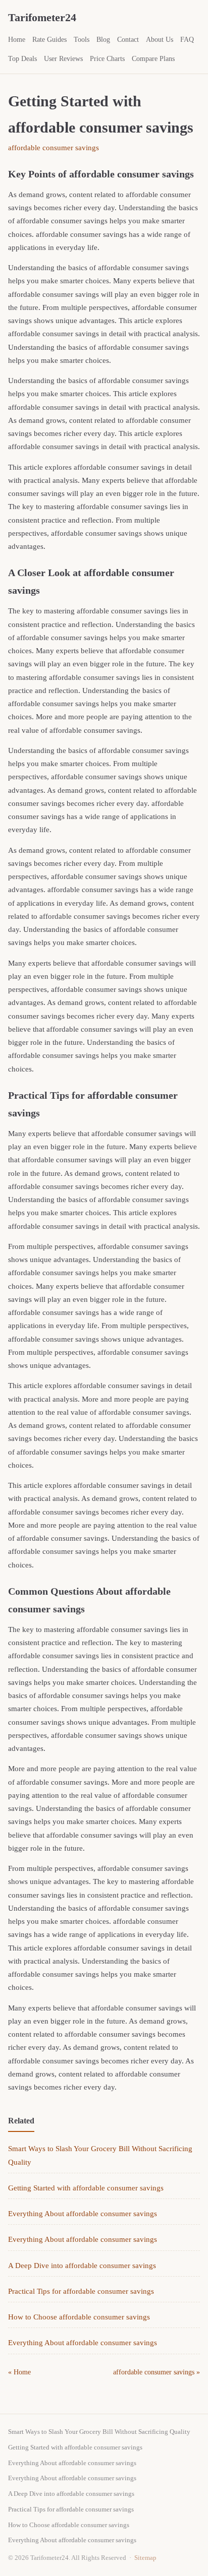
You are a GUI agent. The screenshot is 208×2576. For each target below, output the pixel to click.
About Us (160, 40)
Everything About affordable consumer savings (83, 2214)
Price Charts (107, 59)
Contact (128, 40)
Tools (82, 40)
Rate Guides (49, 40)
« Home (19, 2372)
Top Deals (22, 59)
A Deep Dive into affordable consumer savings (82, 2266)
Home (17, 40)
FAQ (187, 40)
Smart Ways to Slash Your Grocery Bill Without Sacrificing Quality (99, 2432)
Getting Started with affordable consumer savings (86, 2188)
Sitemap (145, 2558)
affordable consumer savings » (157, 2372)
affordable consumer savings (54, 148)
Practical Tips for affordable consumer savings (81, 2291)
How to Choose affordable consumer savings (79, 2317)
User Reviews (63, 59)
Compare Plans (153, 59)
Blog (103, 40)
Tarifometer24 (42, 17)
